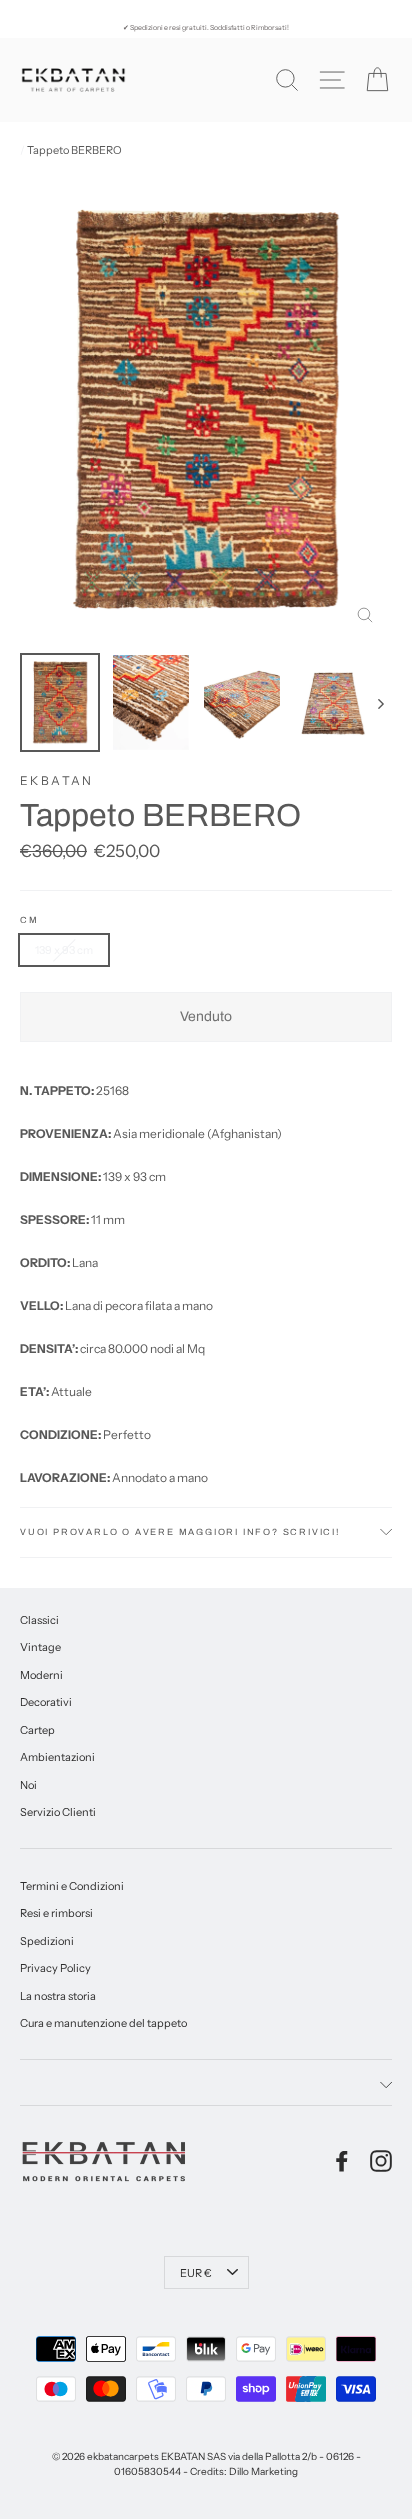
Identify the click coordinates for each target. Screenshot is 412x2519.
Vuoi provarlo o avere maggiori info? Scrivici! (180, 1532)
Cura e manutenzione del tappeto (103, 2023)
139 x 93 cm (64, 950)
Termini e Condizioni (72, 1886)
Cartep (37, 1730)
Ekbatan (57, 780)
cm (29, 920)
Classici (39, 1620)
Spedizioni (47, 1941)
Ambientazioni (57, 1757)
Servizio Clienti (58, 1812)
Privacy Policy (55, 1968)
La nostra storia (58, 1996)
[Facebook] (342, 2161)
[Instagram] (381, 2161)
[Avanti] (379, 702)
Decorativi (46, 1702)
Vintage (40, 1647)
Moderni (41, 1675)
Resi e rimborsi (56, 1913)
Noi (28, 1785)
